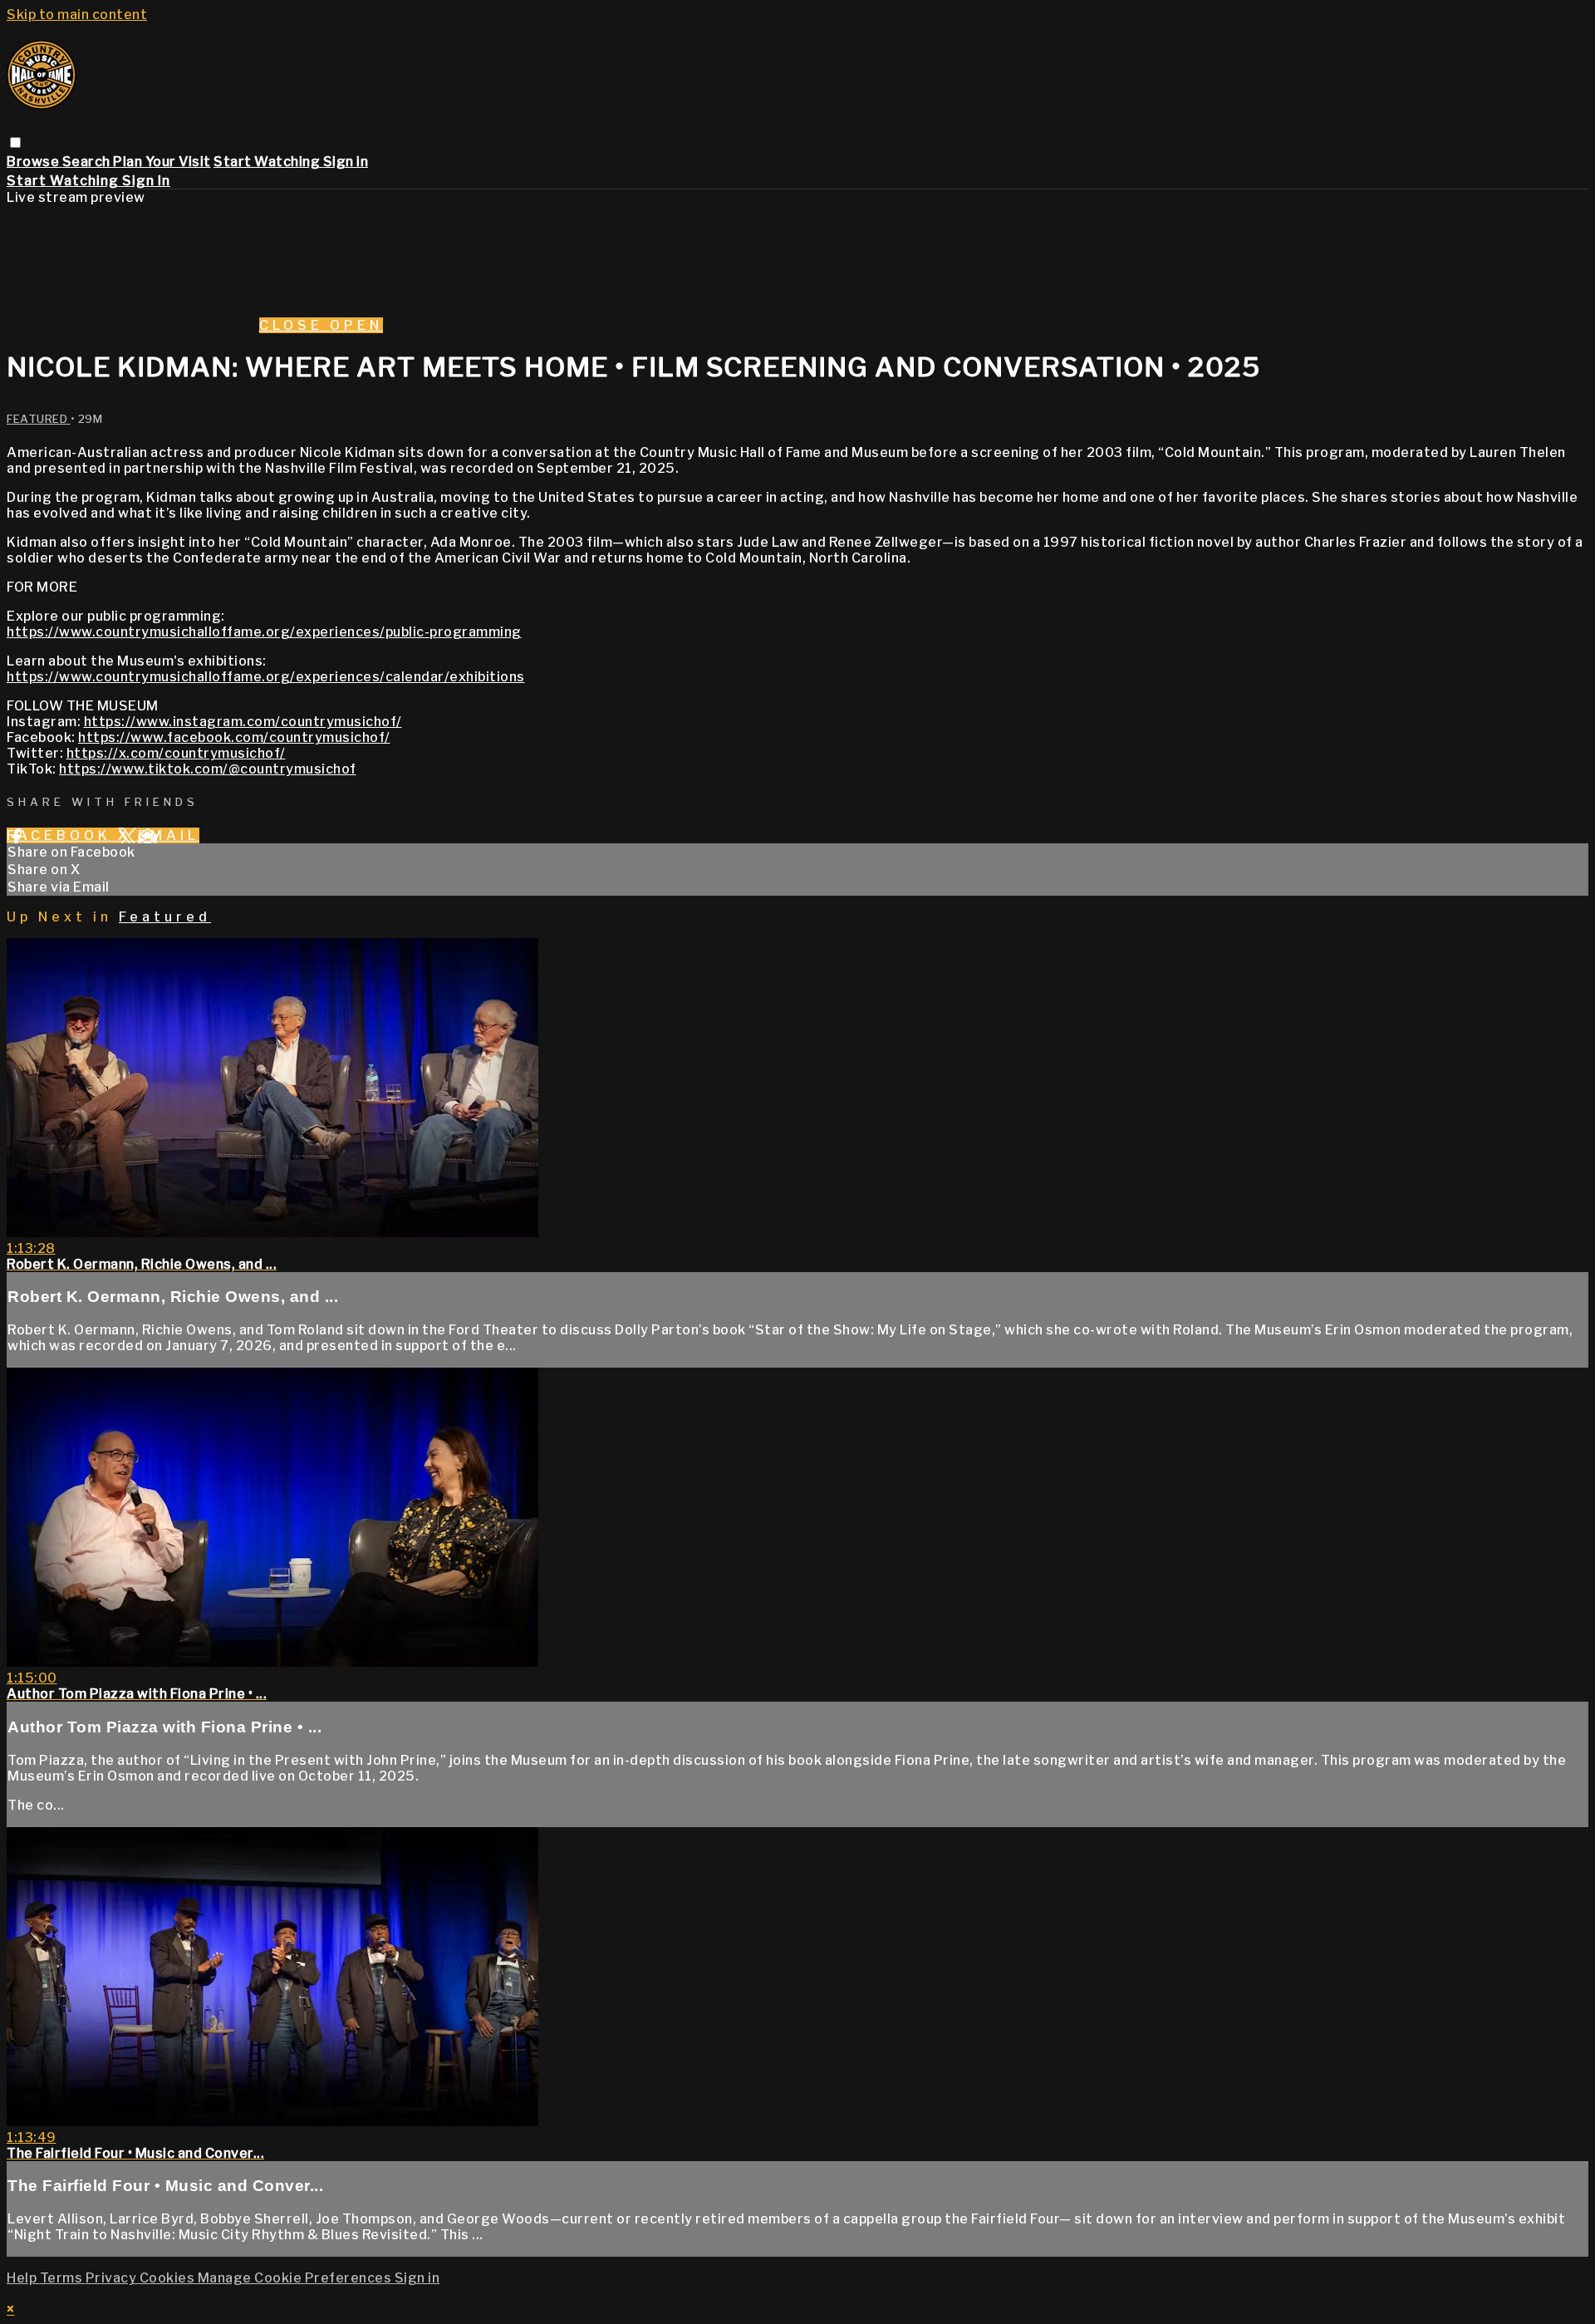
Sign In (146, 181)
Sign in (346, 162)
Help (23, 2278)
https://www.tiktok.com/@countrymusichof (208, 769)
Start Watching (268, 162)
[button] (15, 142)
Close (294, 325)
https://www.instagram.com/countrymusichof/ (243, 722)
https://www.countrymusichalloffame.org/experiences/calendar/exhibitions (266, 677)
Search (88, 162)
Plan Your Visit (162, 162)
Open (356, 325)
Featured (39, 419)
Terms (63, 2278)
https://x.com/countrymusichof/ (176, 753)
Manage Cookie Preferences (296, 2278)
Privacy (113, 2278)
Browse (34, 162)
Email (169, 835)
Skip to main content (77, 15)
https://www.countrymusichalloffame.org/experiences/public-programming (264, 632)
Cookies (169, 2278)
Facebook (62, 835)
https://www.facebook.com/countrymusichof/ (234, 737)
